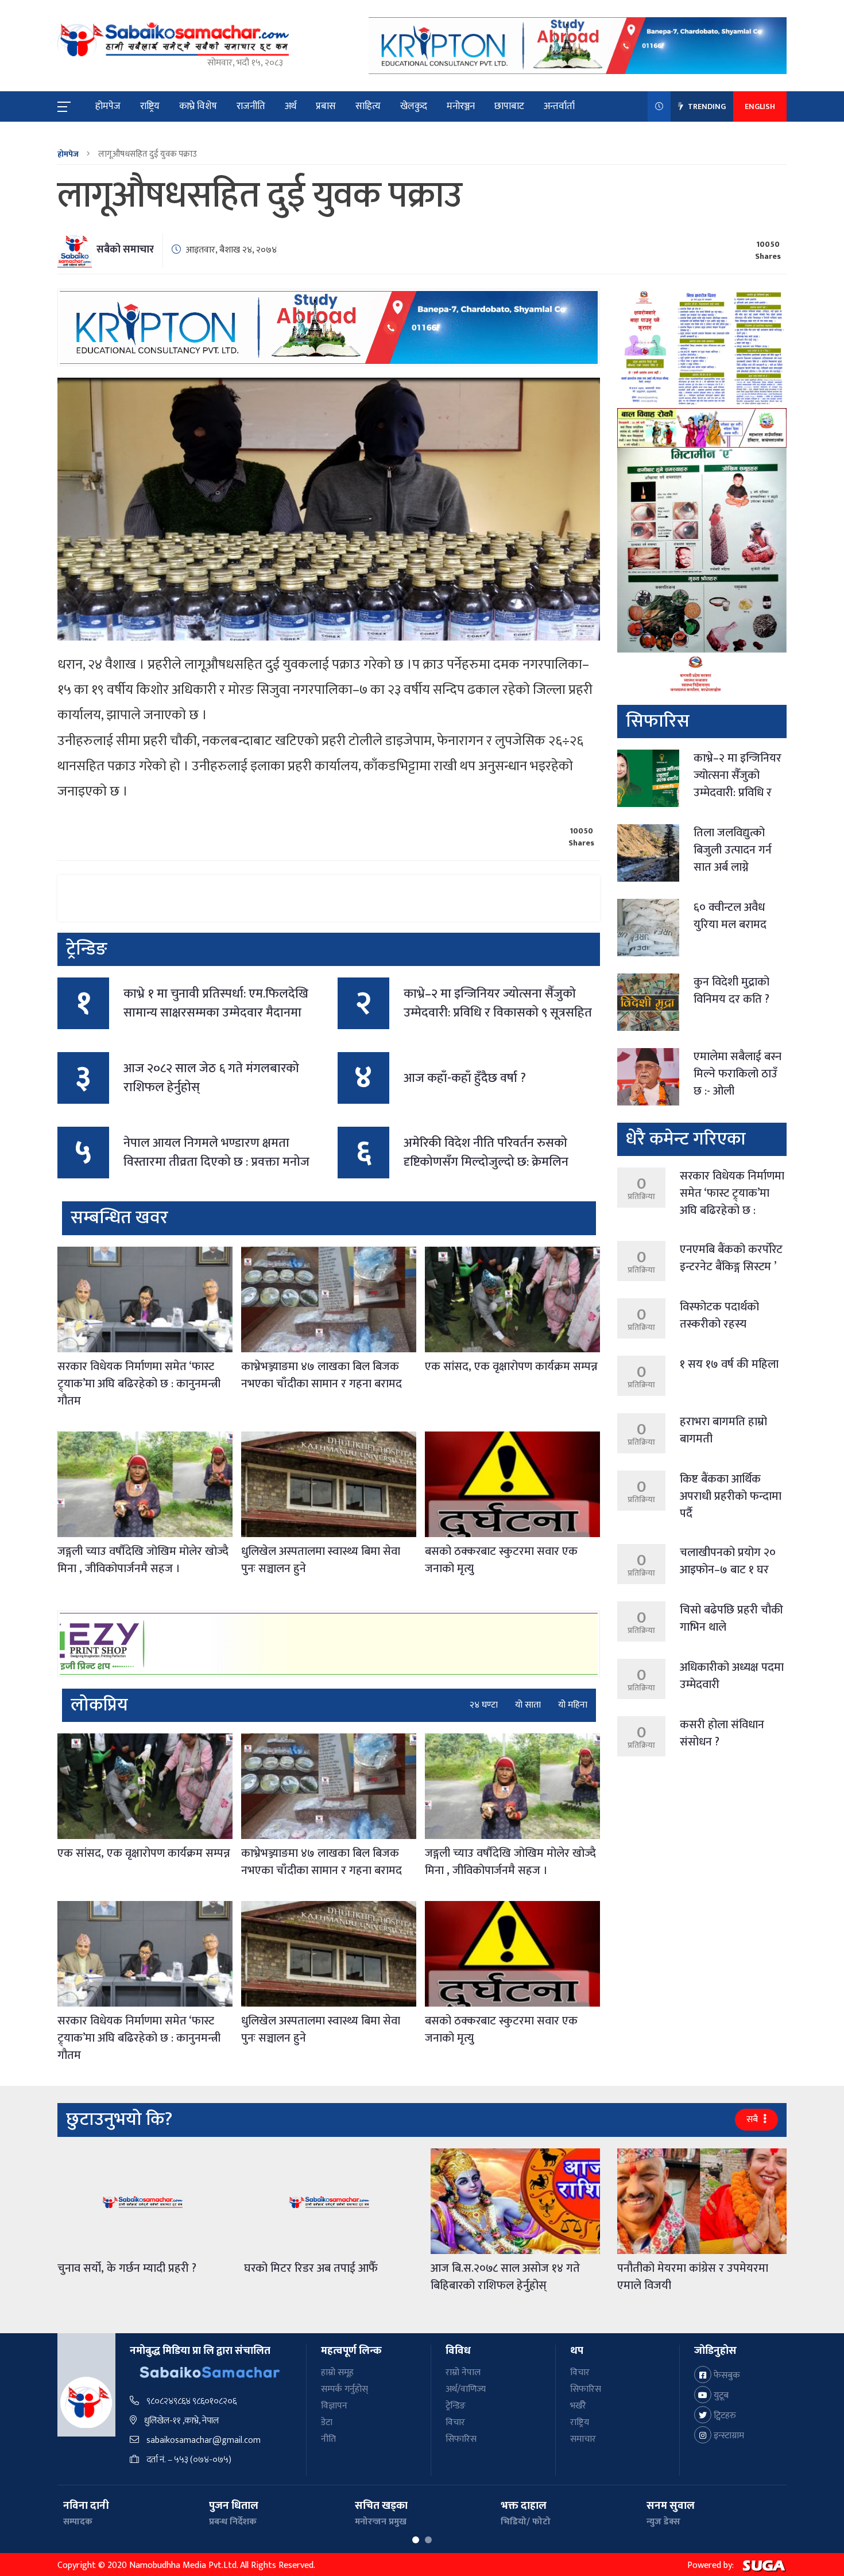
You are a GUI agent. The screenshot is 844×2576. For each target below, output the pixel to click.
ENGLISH (760, 106)
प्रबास (326, 106)
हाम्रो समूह (337, 2373)
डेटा (327, 2422)
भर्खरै (578, 2406)
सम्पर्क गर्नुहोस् (344, 2389)
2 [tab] (428, 2540)
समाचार (583, 2439)
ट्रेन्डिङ (456, 2406)
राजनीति (251, 106)
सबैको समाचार (125, 250)
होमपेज (108, 106)
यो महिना (573, 1705)
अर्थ (291, 106)
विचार (455, 2422)
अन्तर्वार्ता (559, 106)
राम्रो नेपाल (463, 2373)
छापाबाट (509, 106)
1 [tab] (416, 2540)
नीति (328, 2439)
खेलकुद (414, 106)
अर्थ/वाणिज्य (466, 2389)
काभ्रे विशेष (198, 106)
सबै (753, 2119)
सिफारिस (461, 2439)
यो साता (528, 1705)
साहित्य (368, 106)
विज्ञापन (334, 2406)
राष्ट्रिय (150, 106)
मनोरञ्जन (461, 106)
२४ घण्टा (484, 1705)
